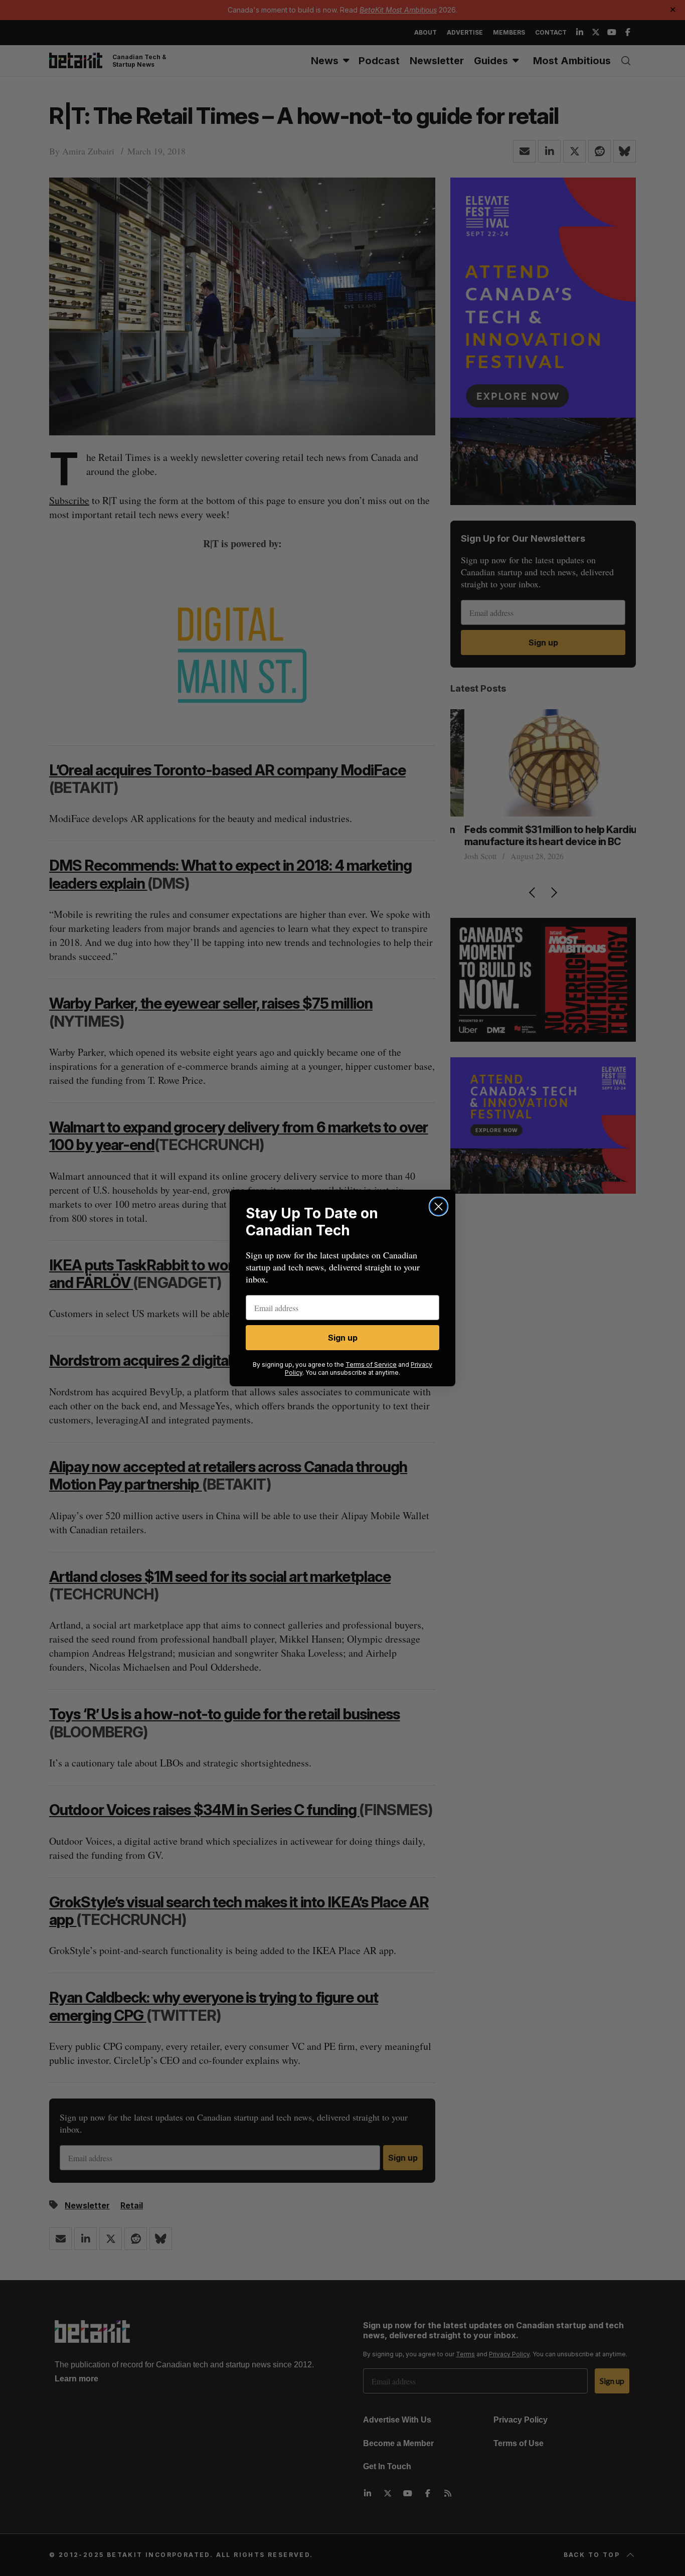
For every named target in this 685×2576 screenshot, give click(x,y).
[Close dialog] (439, 1206)
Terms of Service (371, 1364)
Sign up (343, 1338)
